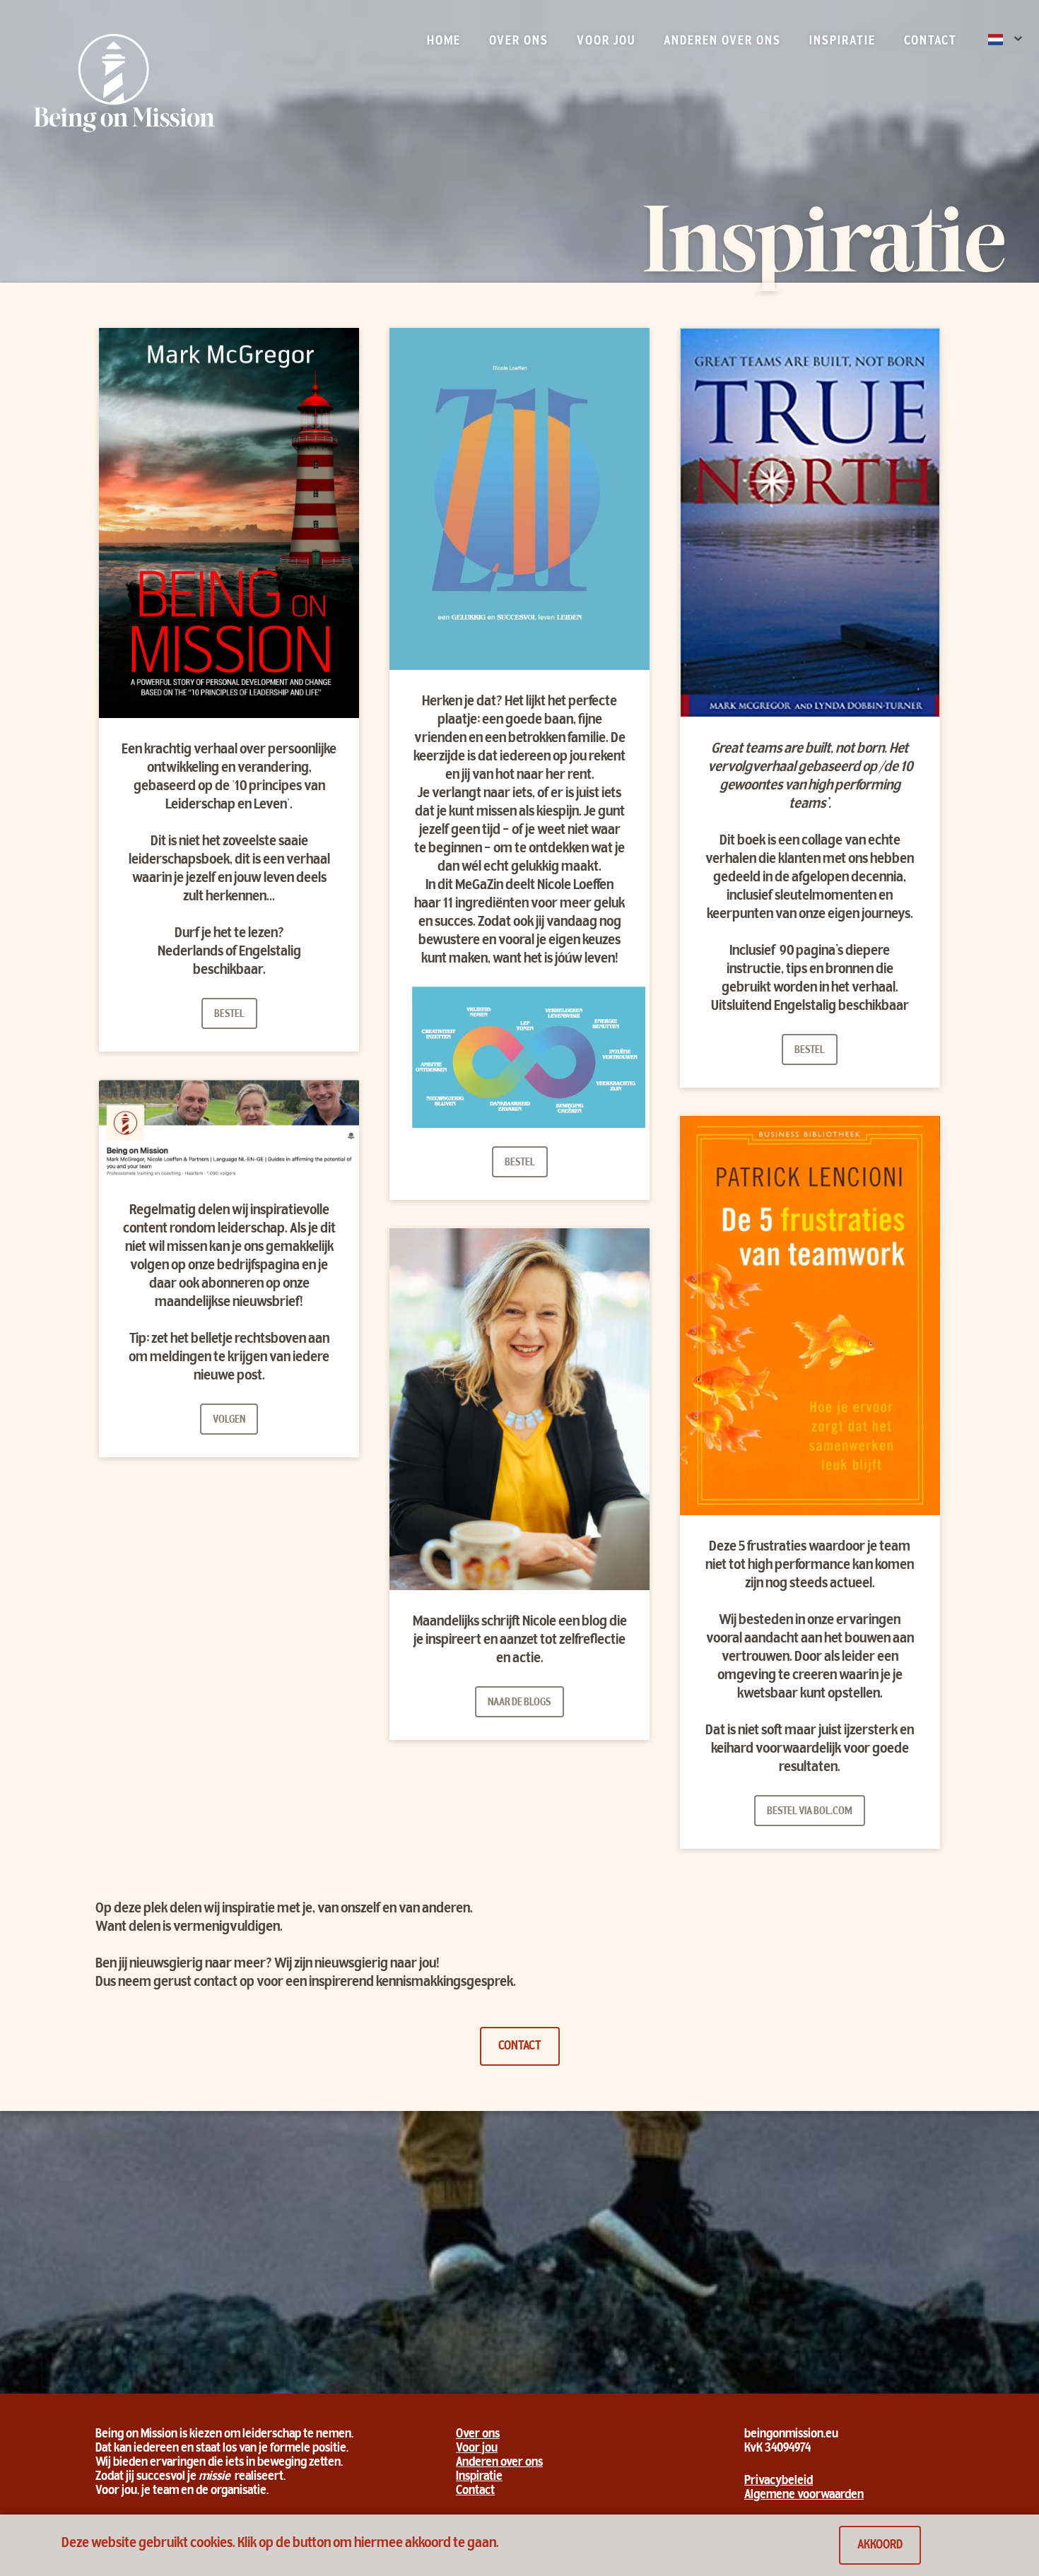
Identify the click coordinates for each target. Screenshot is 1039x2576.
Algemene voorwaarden (804, 2495)
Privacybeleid (779, 2481)
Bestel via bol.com (810, 1811)
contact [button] (520, 2047)
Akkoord (880, 2546)
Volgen (229, 1420)
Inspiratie (843, 42)
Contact (931, 42)
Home (444, 42)
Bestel (229, 1014)
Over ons (519, 42)
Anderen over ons (722, 42)
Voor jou (606, 42)
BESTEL (520, 1163)
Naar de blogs (519, 1702)
